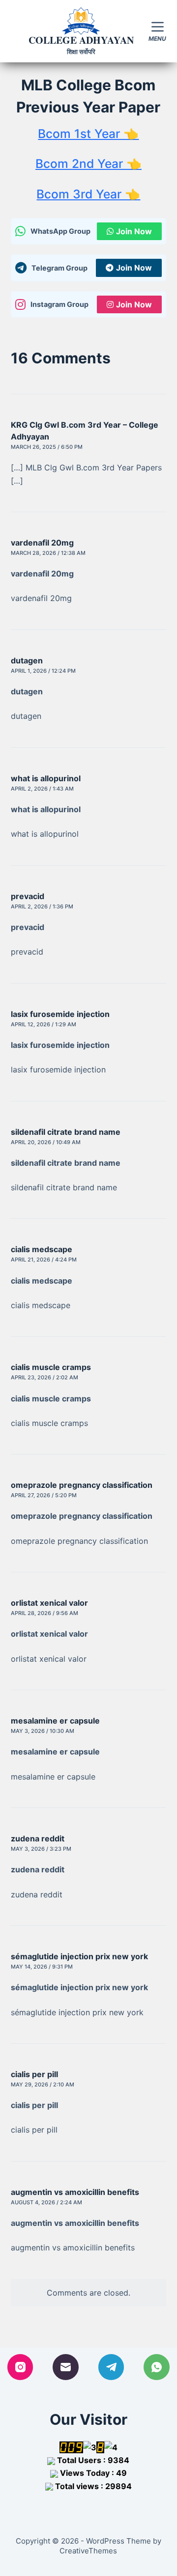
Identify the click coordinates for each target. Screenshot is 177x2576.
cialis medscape (42, 1249)
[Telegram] (111, 2367)
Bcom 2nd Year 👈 (88, 164)
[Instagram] (20, 2367)
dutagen (27, 660)
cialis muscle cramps (51, 1367)
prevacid (28, 896)
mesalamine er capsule (55, 1721)
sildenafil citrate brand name (66, 1132)
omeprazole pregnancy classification (82, 1485)
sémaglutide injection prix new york (79, 1956)
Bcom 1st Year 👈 (88, 134)
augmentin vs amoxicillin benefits (75, 2192)
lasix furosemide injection (60, 1014)
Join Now (134, 231)
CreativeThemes (88, 2551)
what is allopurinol (46, 778)
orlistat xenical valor (49, 1603)
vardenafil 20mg (42, 543)
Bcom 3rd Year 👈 (88, 194)
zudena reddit (38, 1838)
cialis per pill (34, 2074)
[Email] (66, 2367)
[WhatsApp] (157, 2367)
